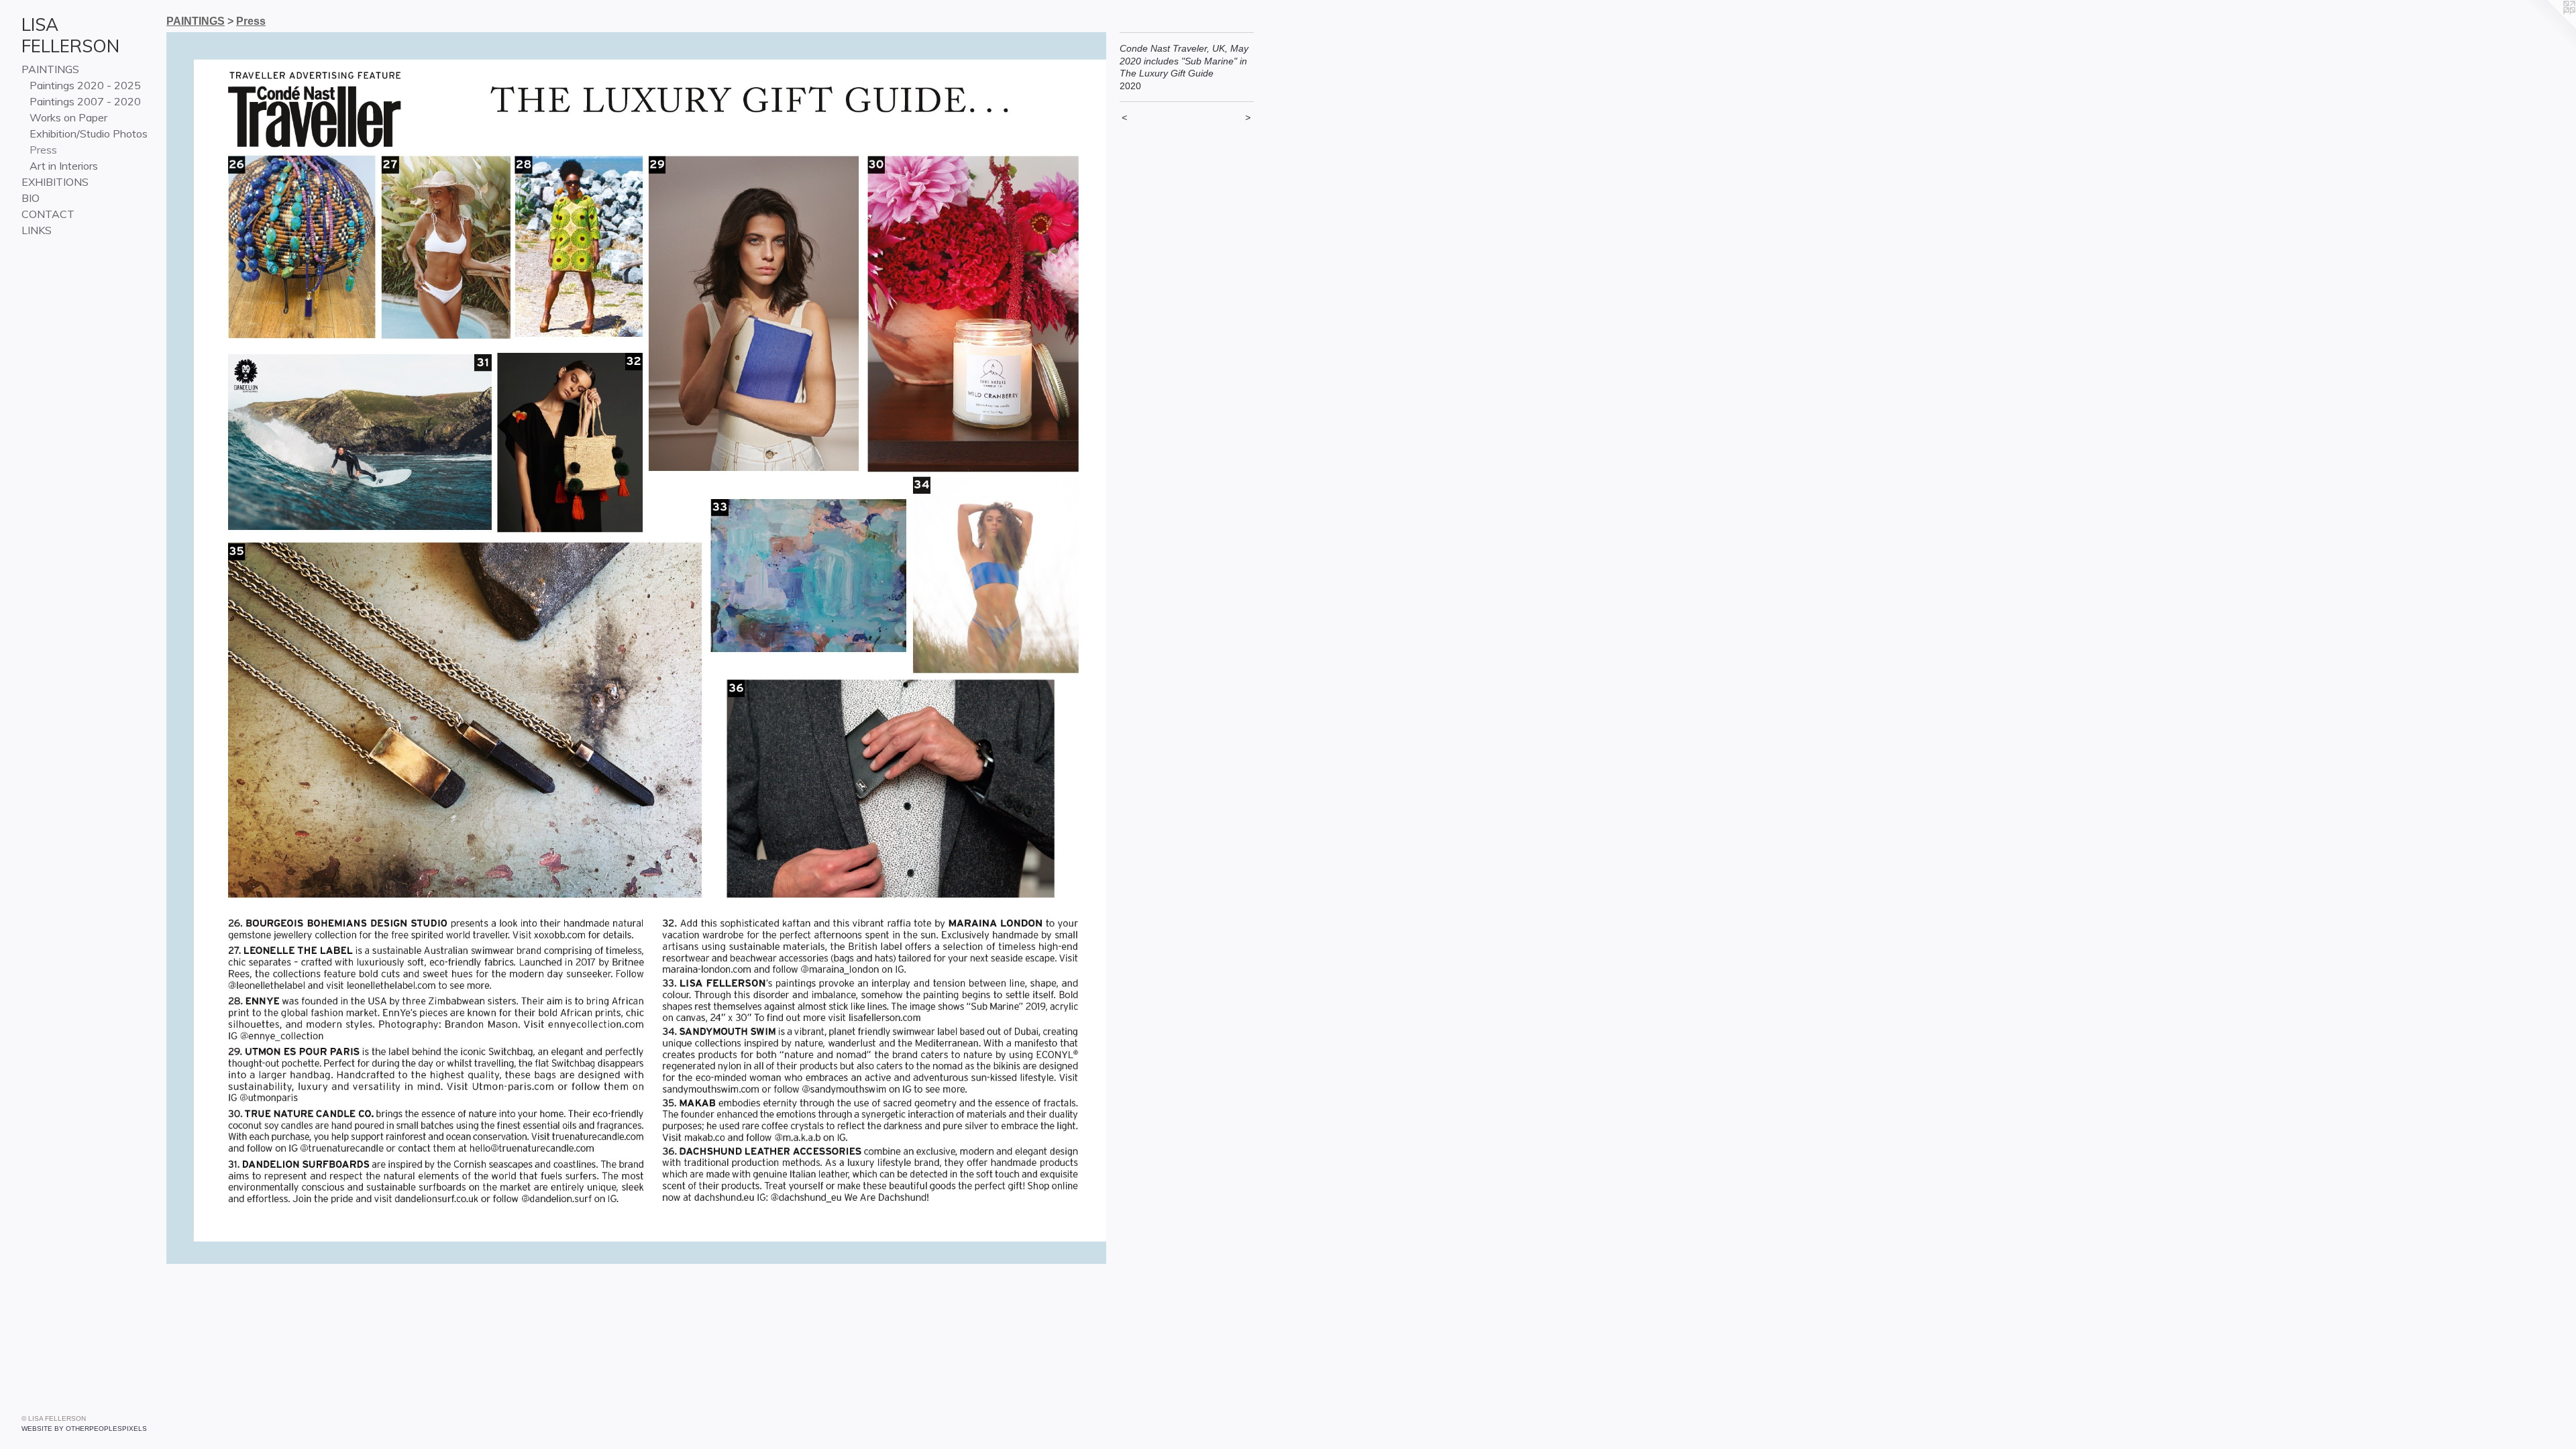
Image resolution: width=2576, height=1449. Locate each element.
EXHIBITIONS (55, 182)
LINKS (37, 230)
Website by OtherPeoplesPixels (84, 1429)
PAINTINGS (50, 69)
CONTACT (48, 214)
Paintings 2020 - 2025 (85, 85)
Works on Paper (68, 117)
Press (43, 150)
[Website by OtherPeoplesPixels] (2549, 27)
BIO (31, 198)
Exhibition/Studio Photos (89, 133)
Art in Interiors (64, 166)
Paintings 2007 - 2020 (85, 101)
